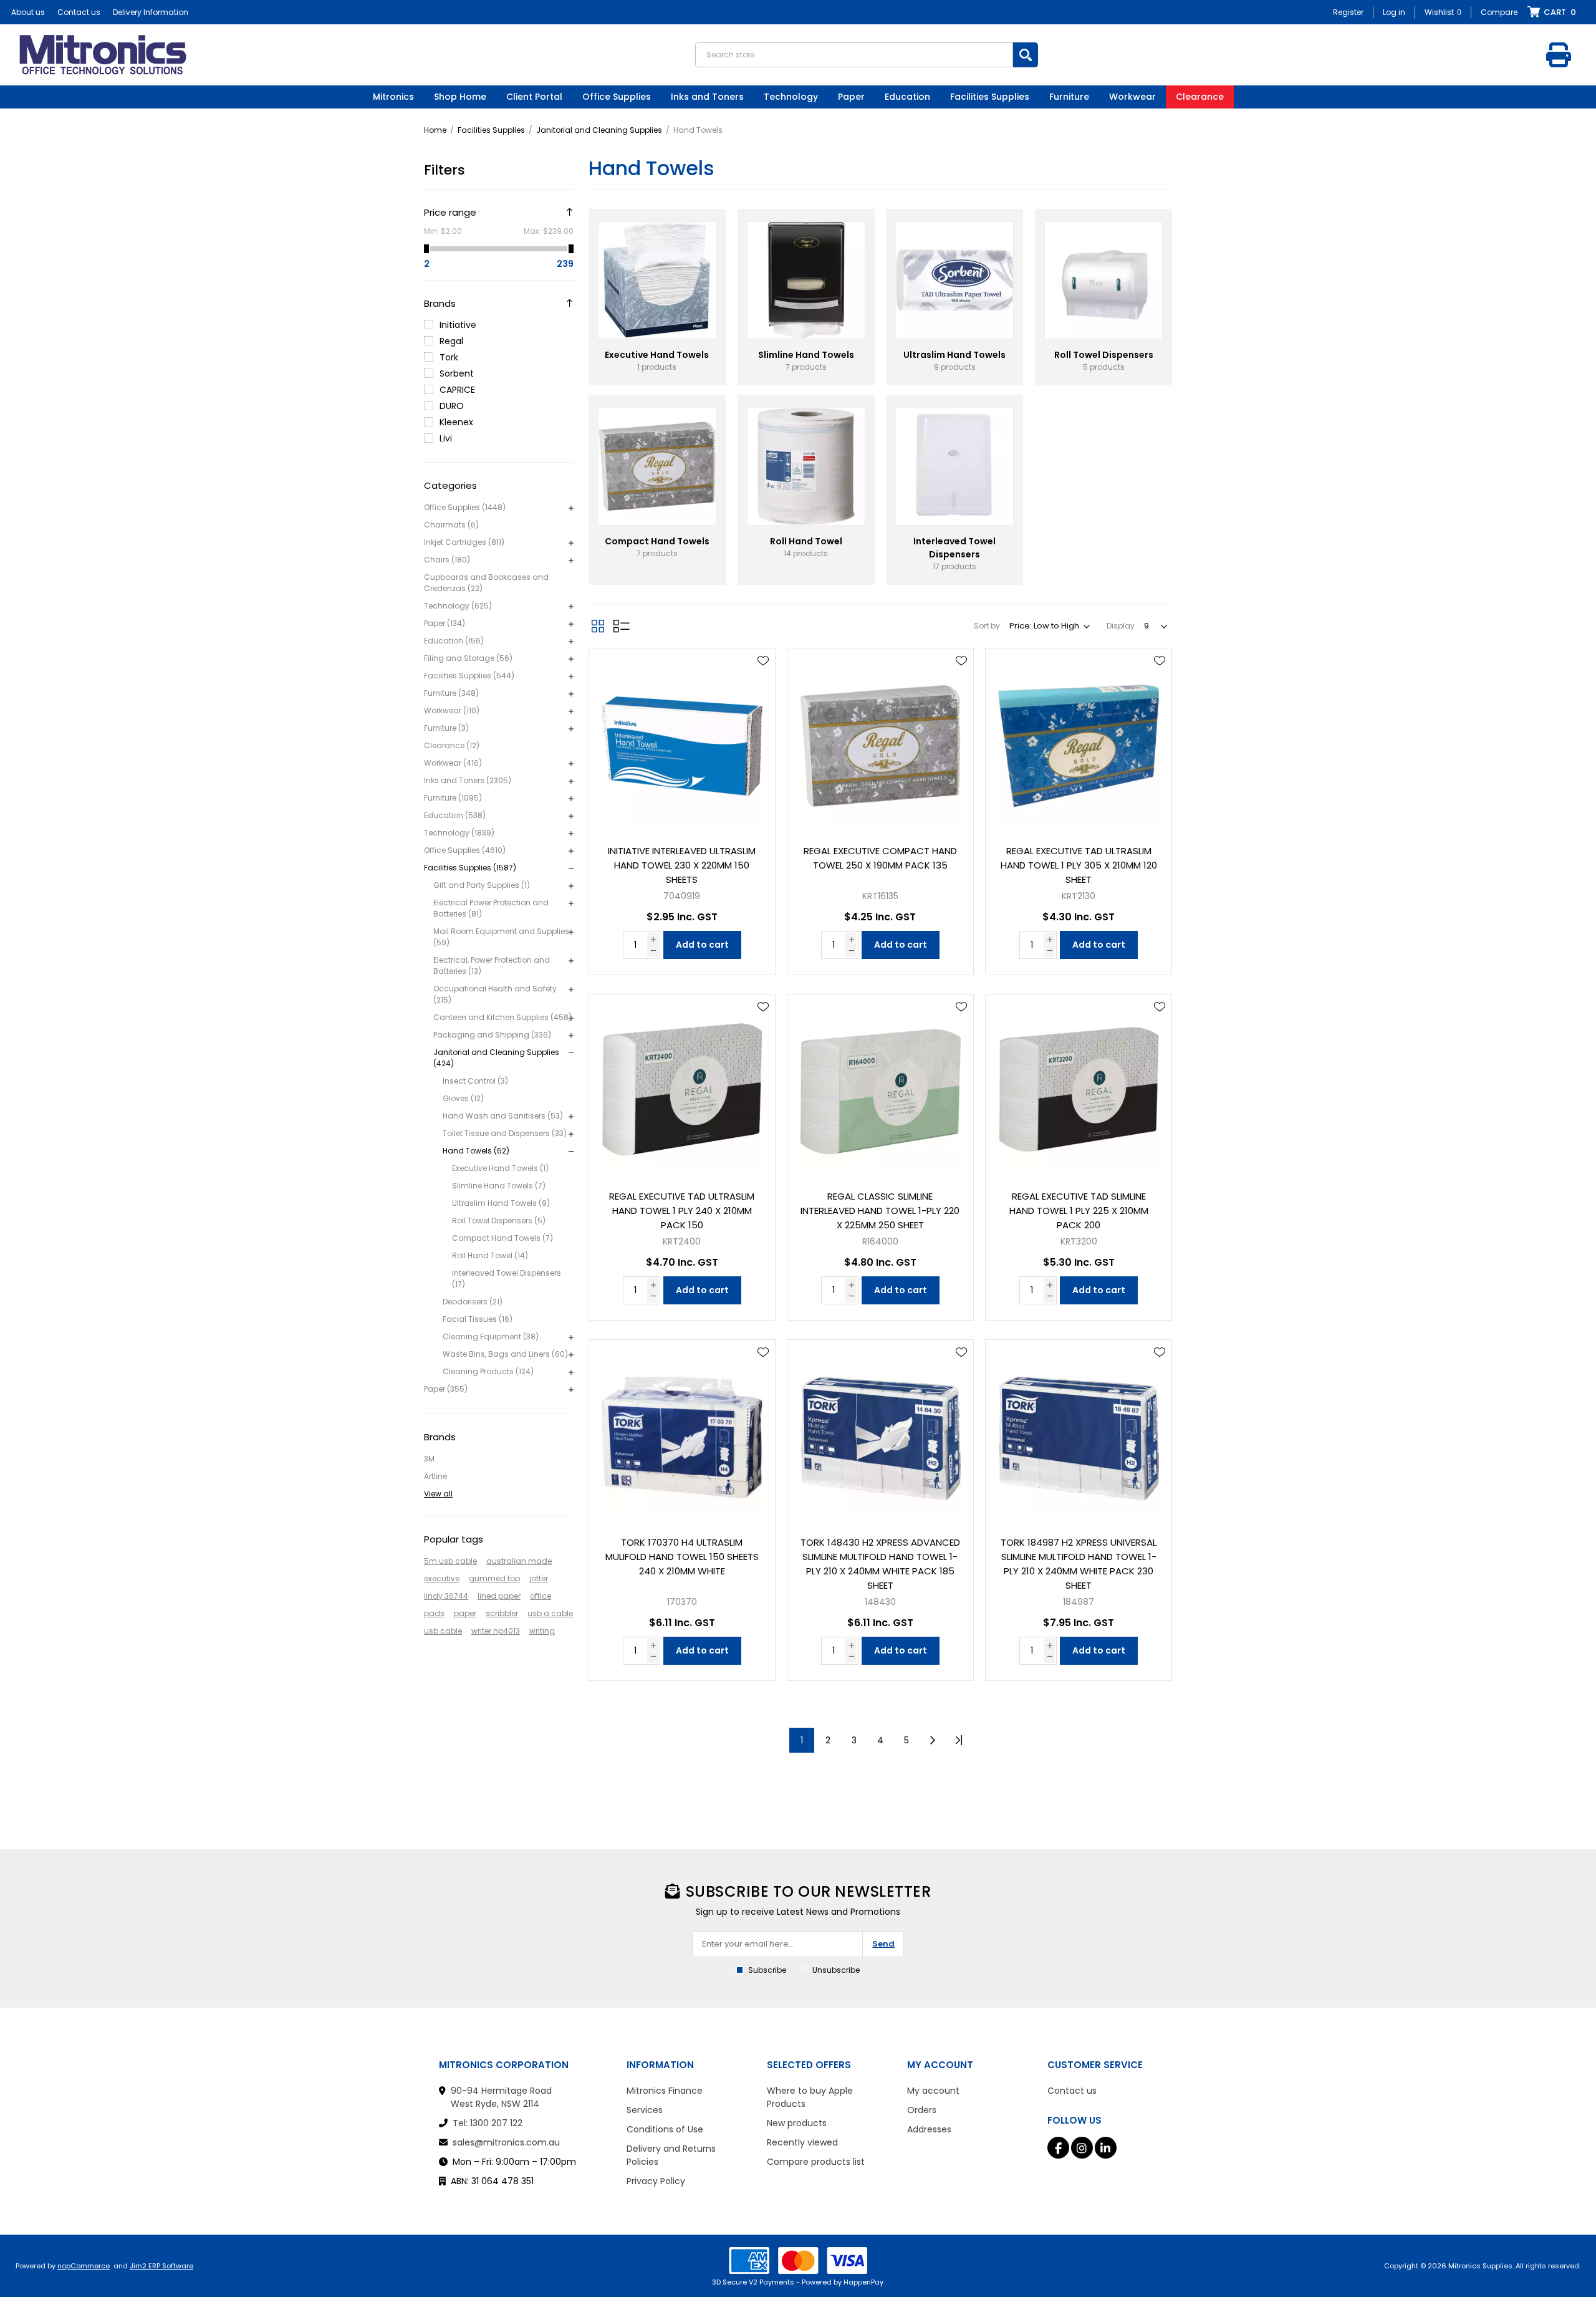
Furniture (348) (451, 693)
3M (429, 1459)
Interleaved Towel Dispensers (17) (507, 1279)
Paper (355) (446, 1389)
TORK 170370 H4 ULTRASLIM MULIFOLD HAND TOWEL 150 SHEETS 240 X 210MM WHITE (682, 1557)
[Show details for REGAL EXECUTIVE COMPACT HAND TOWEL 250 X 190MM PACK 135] (880, 741)
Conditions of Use (665, 2129)
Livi (446, 438)
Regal (451, 341)
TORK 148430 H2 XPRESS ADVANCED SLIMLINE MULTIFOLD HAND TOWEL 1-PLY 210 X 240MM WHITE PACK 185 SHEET (880, 1564)
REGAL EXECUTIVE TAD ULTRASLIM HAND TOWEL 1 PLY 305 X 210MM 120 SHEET (1079, 865)
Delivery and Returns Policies (671, 2155)
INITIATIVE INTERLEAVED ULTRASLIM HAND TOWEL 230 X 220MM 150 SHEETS (682, 865)
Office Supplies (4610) (465, 850)
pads (434, 1613)
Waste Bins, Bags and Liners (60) (505, 1354)
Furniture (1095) (453, 798)
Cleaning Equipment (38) (491, 1336)
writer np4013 (496, 1631)
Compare (1499, 12)
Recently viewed (802, 2142)
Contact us (79, 12)
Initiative (458, 325)
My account (933, 2091)
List (622, 626)
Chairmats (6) (451, 525)
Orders (922, 2110)
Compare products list (816, 2162)
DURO (452, 406)
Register (1348, 12)
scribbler (502, 1613)
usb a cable (550, 1613)
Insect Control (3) (475, 1081)
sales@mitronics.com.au (506, 2142)
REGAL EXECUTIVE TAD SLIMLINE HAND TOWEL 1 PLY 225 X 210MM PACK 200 (1079, 1211)
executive (442, 1578)
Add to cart (702, 945)
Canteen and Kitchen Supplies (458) (502, 1017)
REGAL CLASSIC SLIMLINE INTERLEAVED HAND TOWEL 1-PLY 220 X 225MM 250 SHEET (880, 1211)
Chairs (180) (447, 560)
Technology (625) (458, 606)
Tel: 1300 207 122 (488, 2123)
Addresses (929, 2129)
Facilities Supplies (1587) (470, 868)
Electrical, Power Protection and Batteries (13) (492, 966)
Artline (435, 1476)
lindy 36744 (446, 1596)
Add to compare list (763, 697)
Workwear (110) (452, 710)
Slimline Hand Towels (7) (499, 1186)
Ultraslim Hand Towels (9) (501, 1203)
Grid (598, 626)
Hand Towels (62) (476, 1151)
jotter (539, 1578)
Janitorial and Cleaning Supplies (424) (496, 1058)
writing (542, 1631)
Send (883, 1944)
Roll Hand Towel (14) (490, 1255)
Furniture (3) (446, 728)
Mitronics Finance (665, 2091)
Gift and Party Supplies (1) (482, 885)
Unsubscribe (836, 1970)
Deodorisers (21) (473, 1302)
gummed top (494, 1578)
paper (465, 1613)
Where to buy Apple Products (810, 2097)
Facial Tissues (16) (478, 1319)
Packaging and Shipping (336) (492, 1035)
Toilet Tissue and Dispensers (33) (505, 1133)
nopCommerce (84, 2266)
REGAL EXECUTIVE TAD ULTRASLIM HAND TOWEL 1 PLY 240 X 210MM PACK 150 (682, 1211)
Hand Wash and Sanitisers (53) (503, 1116)
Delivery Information (151, 12)
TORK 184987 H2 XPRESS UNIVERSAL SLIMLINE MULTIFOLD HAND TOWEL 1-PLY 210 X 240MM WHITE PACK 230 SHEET (1079, 1564)
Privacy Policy (656, 2181)
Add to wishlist (763, 661)
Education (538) (455, 815)
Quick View (763, 679)
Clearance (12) (452, 745)
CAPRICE (457, 390)
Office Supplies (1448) (465, 507)
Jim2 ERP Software (161, 2266)
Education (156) (454, 641)
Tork (449, 357)
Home (435, 130)
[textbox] (854, 55)
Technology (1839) (459, 833)
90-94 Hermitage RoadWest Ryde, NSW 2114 (501, 2097)
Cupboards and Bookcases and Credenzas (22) (486, 583)
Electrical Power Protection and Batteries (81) (491, 908)
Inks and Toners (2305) (468, 780)
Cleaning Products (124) (488, 1371)
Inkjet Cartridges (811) (464, 542)
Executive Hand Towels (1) (500, 1168)
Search (1026, 55)
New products (797, 2123)
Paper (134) (445, 623)
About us (28, 12)
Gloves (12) (463, 1098)
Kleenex (456, 422)
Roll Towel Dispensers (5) (499, 1221)
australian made (519, 1561)
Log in (1394, 12)
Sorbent (457, 373)
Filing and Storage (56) (468, 658)
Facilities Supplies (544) (469, 676)
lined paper (499, 1596)
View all (438, 1494)
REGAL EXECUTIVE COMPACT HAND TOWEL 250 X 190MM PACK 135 (880, 858)
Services (645, 2110)
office (541, 1596)
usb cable (443, 1631)
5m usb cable (450, 1561)
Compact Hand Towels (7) (502, 1238)
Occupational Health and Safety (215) (495, 994)
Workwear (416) (453, 763)
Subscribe (767, 1970)
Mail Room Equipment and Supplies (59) (501, 937)
